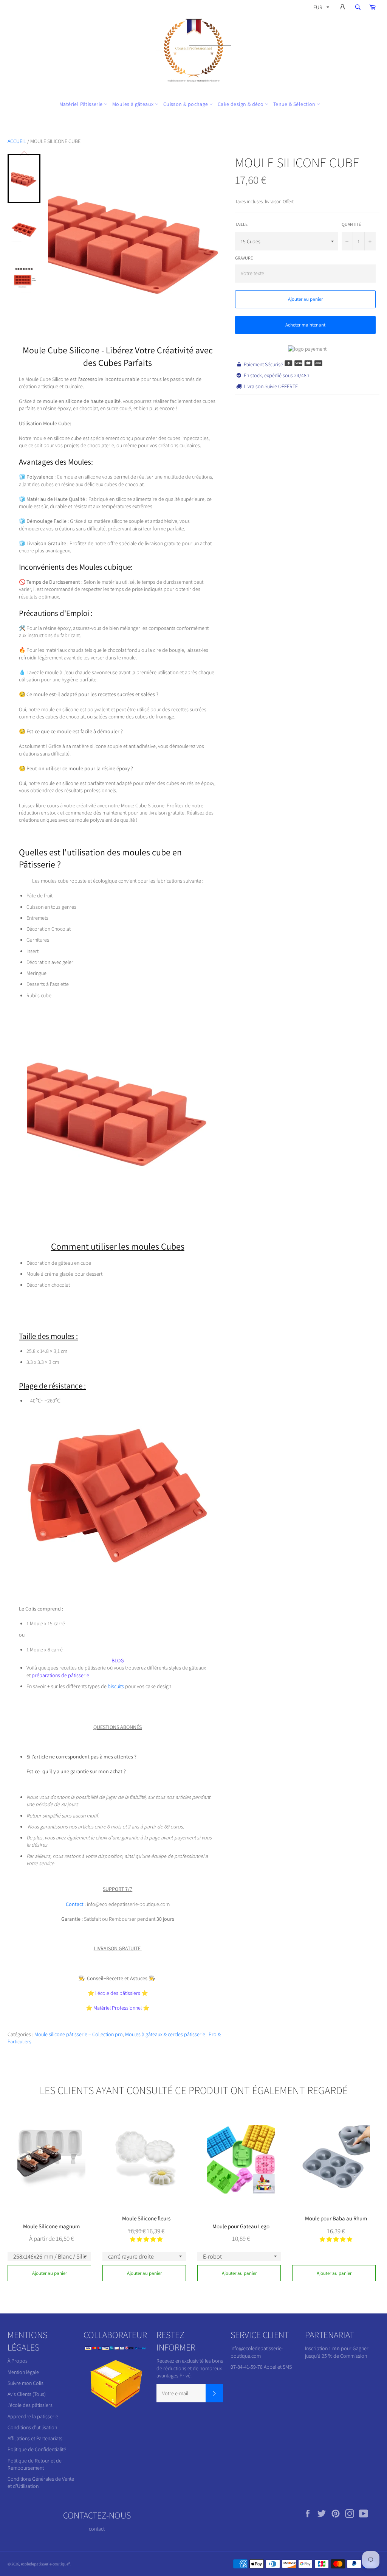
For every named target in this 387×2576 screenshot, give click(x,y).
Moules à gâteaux (134, 104)
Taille (241, 224)
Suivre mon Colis (26, 2383)
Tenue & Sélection (295, 104)
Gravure (244, 258)
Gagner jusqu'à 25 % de (337, 2352)
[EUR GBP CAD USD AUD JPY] (320, 9)
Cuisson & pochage (186, 104)
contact (97, 2529)
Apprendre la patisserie (33, 2416)
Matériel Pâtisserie (82, 104)
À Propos (18, 2361)
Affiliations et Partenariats (35, 2438)
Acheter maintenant (305, 325)
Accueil (17, 141)
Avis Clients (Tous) (27, 2394)
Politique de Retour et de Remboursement (35, 2464)
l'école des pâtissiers (30, 2405)
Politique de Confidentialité (37, 2449)
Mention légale (23, 2372)
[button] (146, 2239)
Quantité (351, 224)
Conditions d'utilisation (32, 2427)
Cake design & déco (241, 104)
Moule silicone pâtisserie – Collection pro (79, 2034)
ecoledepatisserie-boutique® (46, 2564)
